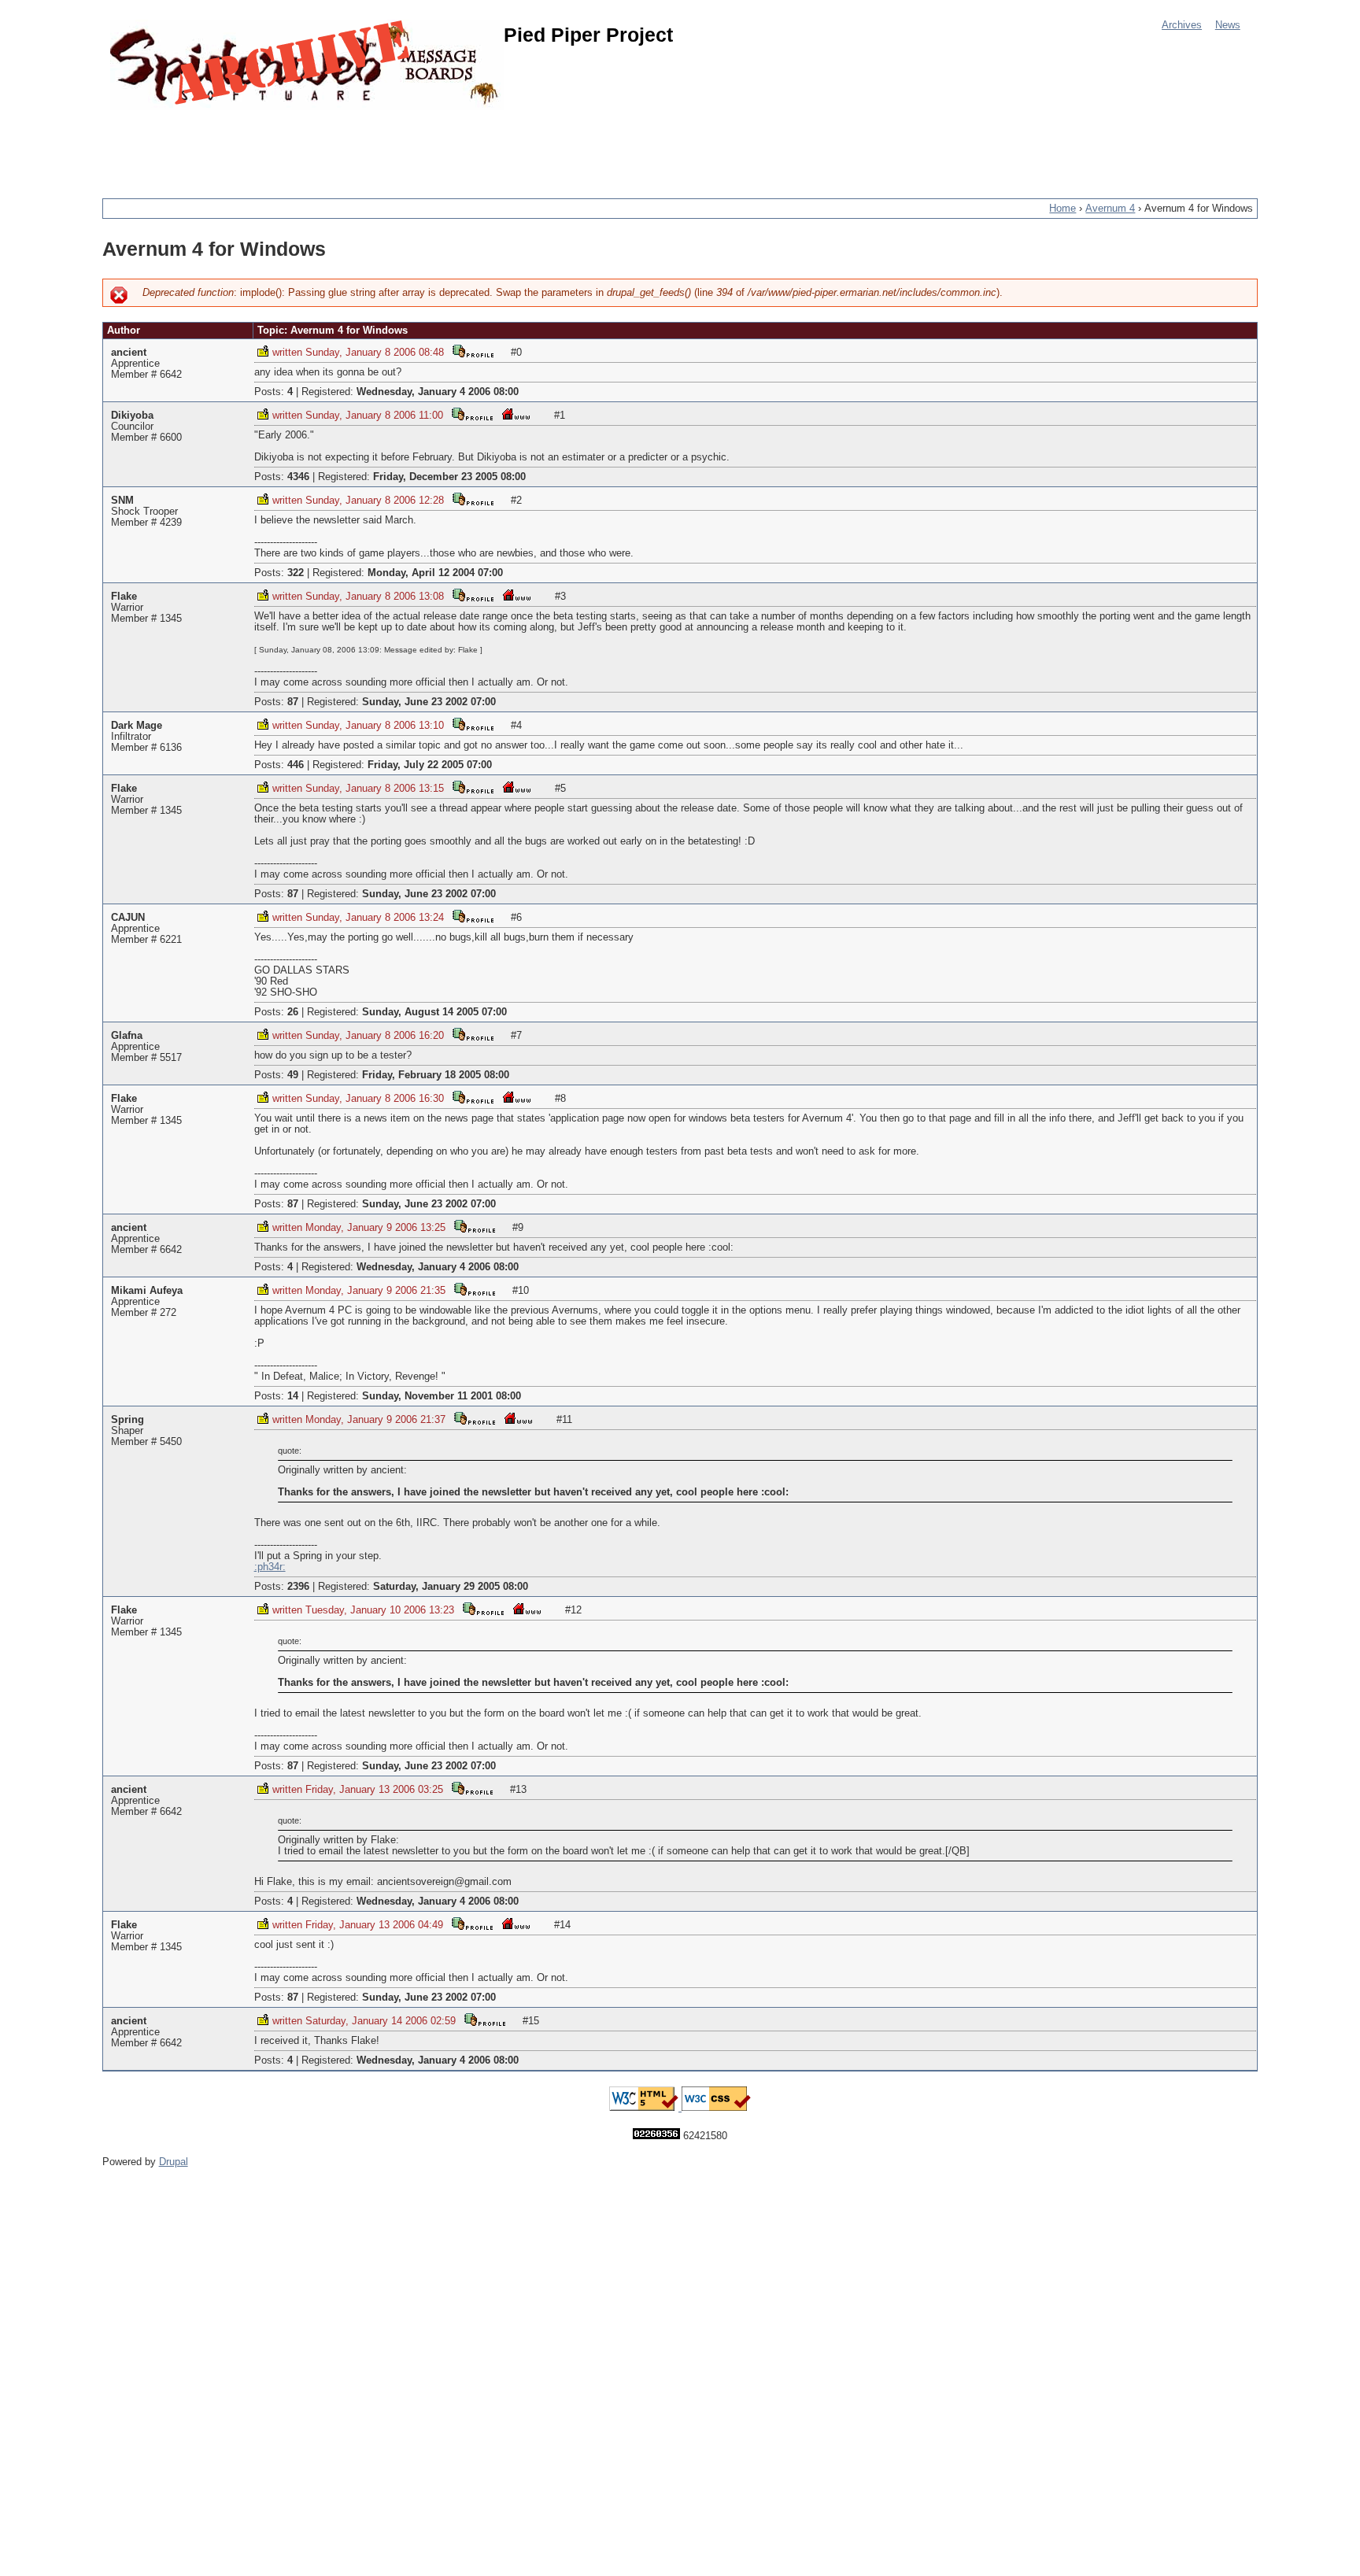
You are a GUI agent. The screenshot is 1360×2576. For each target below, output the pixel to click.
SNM (122, 501)
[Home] (307, 65)
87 (293, 702)
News (1228, 25)
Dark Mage (137, 726)
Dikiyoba (132, 416)
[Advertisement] (389, 146)
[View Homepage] (516, 414)
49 (293, 1075)
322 (296, 573)
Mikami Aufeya (147, 1291)
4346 (298, 477)
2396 (298, 1587)
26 (293, 1012)
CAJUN (128, 918)
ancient (129, 353)
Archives (1182, 25)
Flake (124, 597)
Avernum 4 (1110, 209)
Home (1062, 209)
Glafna (127, 1036)
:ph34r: (270, 1567)
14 (293, 1396)
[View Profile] (473, 351)
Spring (128, 1420)
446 (296, 765)
